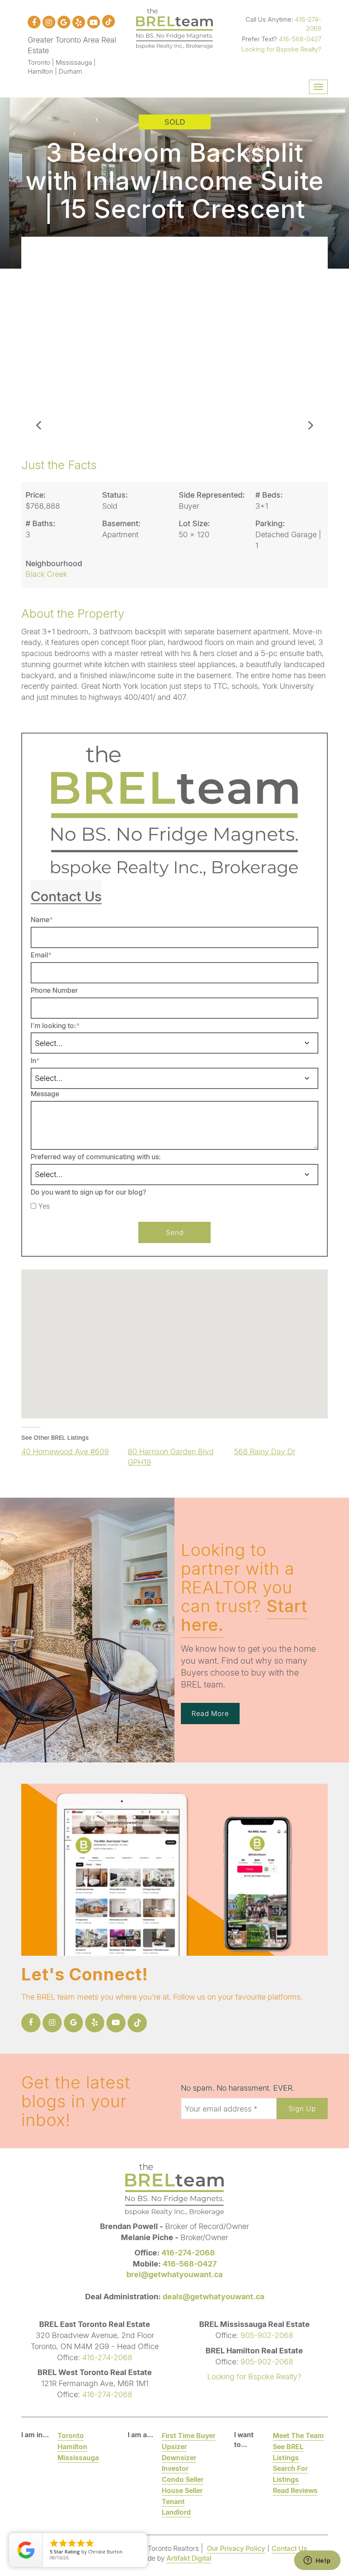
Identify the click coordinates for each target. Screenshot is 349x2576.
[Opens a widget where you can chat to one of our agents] (317, 2561)
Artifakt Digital (189, 2558)
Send (175, 1232)
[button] (38, 339)
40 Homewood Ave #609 (65, 1451)
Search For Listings (290, 2474)
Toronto (71, 2435)
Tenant (173, 2501)
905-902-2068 (267, 2335)
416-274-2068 (308, 24)
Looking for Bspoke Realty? (281, 49)
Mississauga (78, 2457)
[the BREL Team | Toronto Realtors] (174, 27)
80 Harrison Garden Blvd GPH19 (171, 1457)
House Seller (182, 2490)
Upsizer (174, 2446)
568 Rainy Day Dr (265, 1451)
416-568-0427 (300, 39)
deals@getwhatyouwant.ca (213, 2296)
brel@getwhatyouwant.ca (174, 2274)
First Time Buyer (189, 2435)
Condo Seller (183, 2479)
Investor (175, 2468)
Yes (44, 1206)
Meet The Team (298, 2435)
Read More (210, 1713)
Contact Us (289, 2548)
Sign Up (302, 2108)
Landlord (176, 2512)
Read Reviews (295, 2490)
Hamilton (72, 2446)
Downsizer (179, 2457)
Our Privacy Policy (236, 2548)
